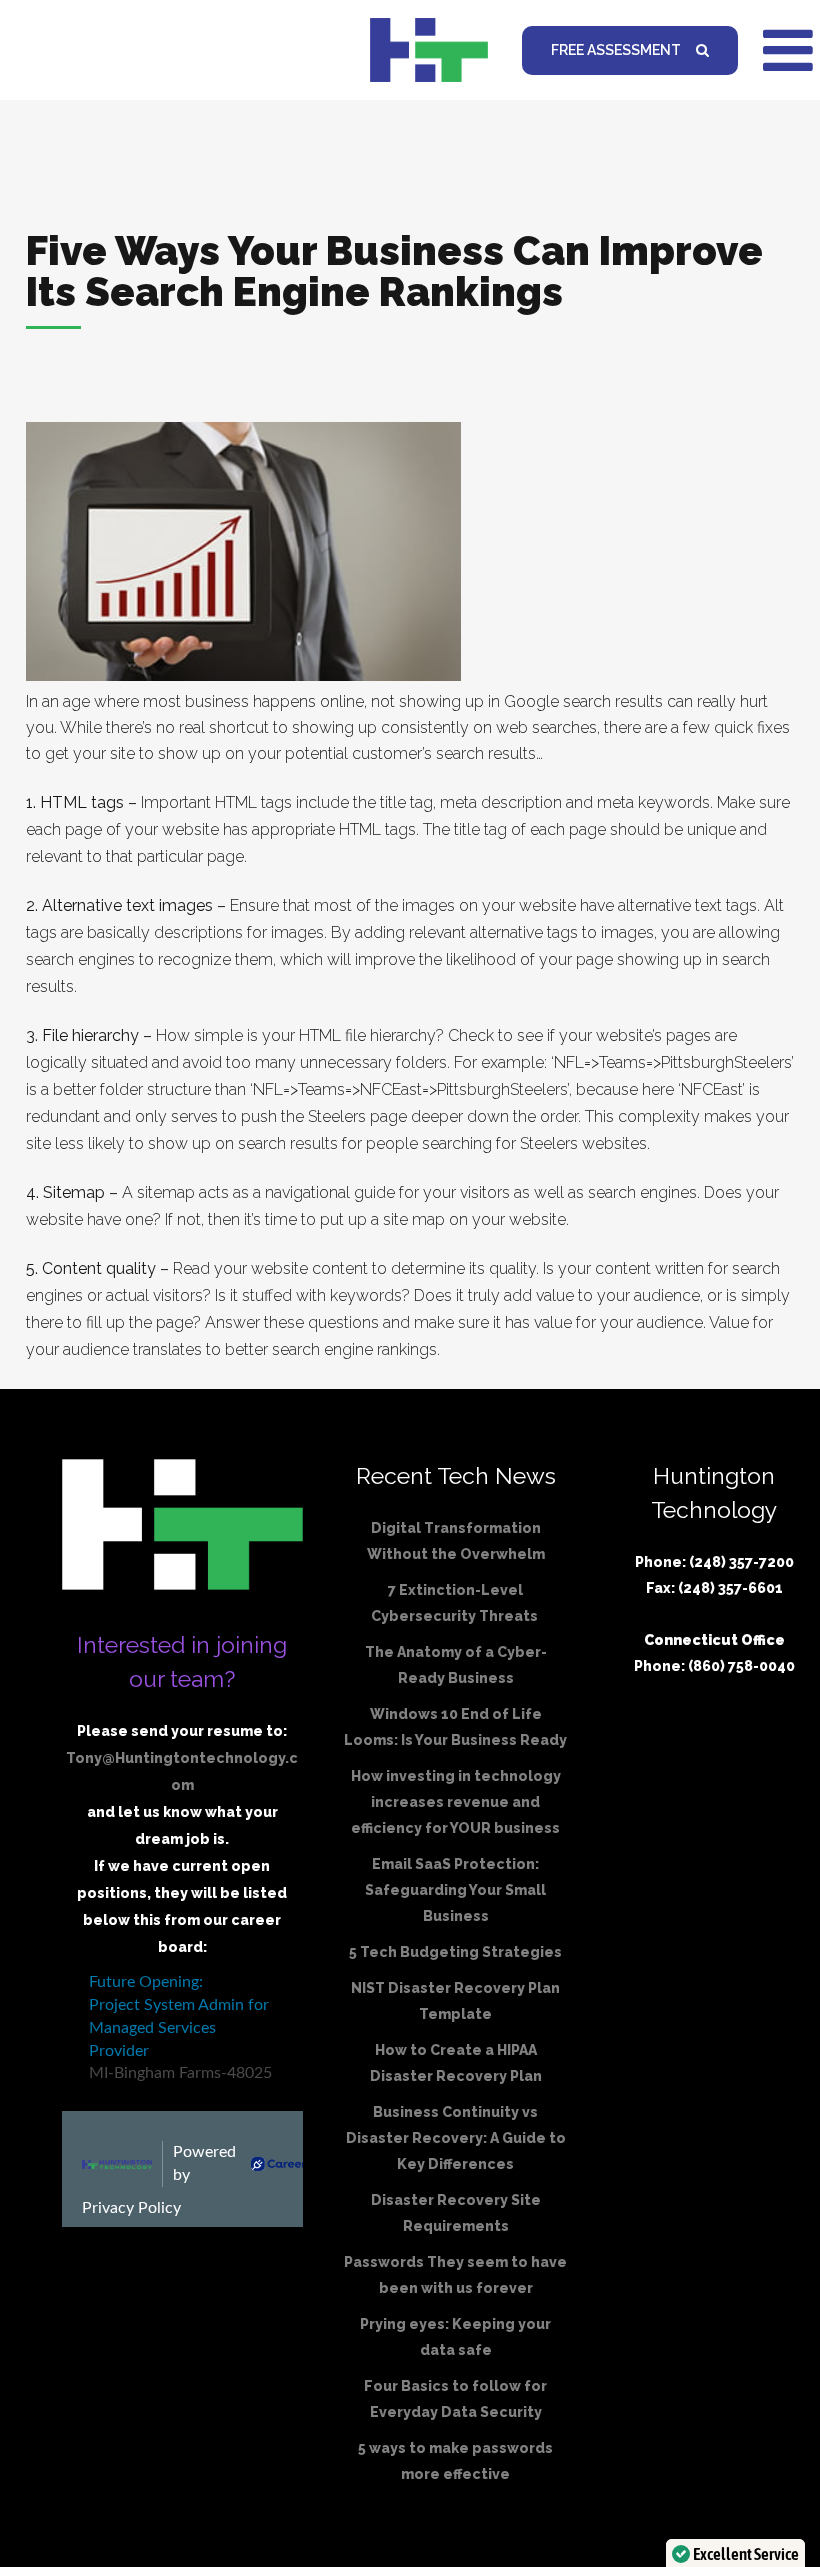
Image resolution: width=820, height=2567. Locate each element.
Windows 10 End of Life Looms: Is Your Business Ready (455, 1727)
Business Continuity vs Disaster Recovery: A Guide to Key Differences (456, 2138)
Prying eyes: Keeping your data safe (455, 2337)
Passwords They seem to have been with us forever (455, 2275)
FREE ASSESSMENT (616, 50)
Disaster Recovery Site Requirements (456, 2213)
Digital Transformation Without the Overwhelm (456, 1541)
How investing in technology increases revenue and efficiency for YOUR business (456, 1802)
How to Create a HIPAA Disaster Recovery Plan (456, 2063)
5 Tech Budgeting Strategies (455, 1952)
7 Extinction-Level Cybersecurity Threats (456, 1603)
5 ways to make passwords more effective (455, 2461)
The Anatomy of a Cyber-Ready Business (456, 1665)
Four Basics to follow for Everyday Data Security (455, 2399)
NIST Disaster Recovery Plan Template (455, 2001)
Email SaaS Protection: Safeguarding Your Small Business (455, 1890)
